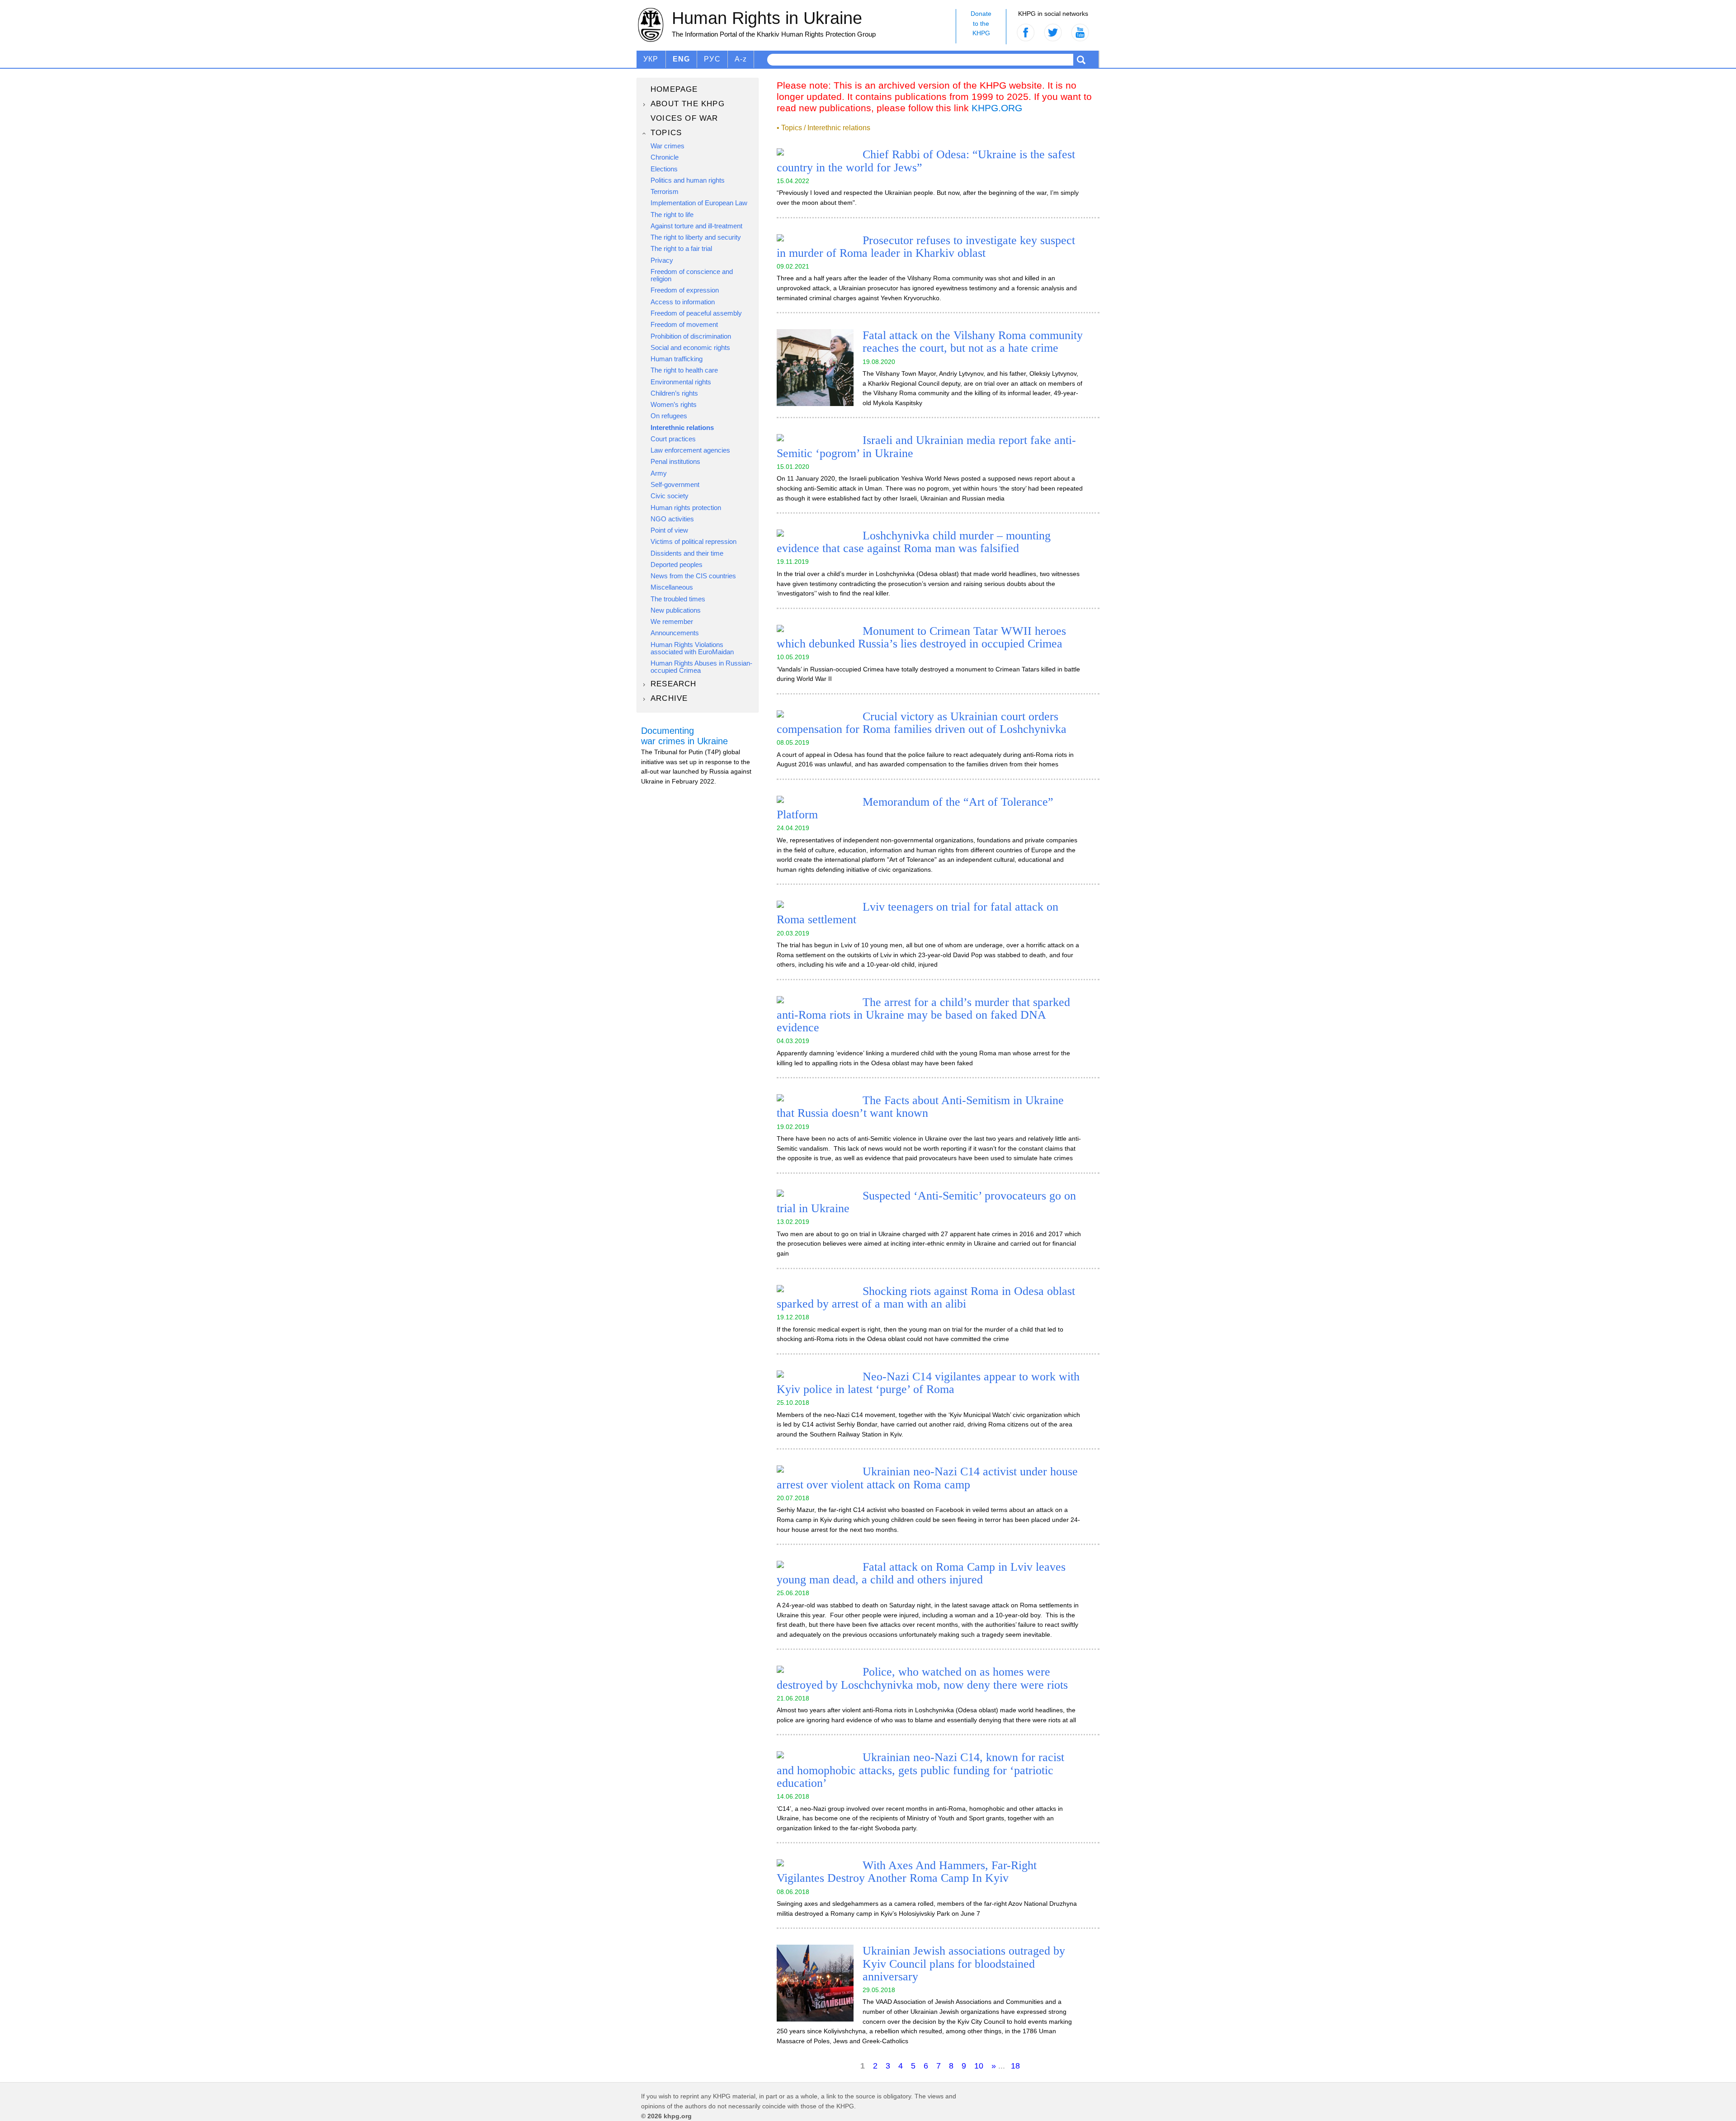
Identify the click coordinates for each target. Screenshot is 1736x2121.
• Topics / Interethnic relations (823, 128)
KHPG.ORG (997, 108)
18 (1015, 2066)
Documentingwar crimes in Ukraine (684, 736)
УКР (651, 59)
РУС (712, 59)
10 (979, 2066)
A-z (741, 59)
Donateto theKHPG (981, 23)
